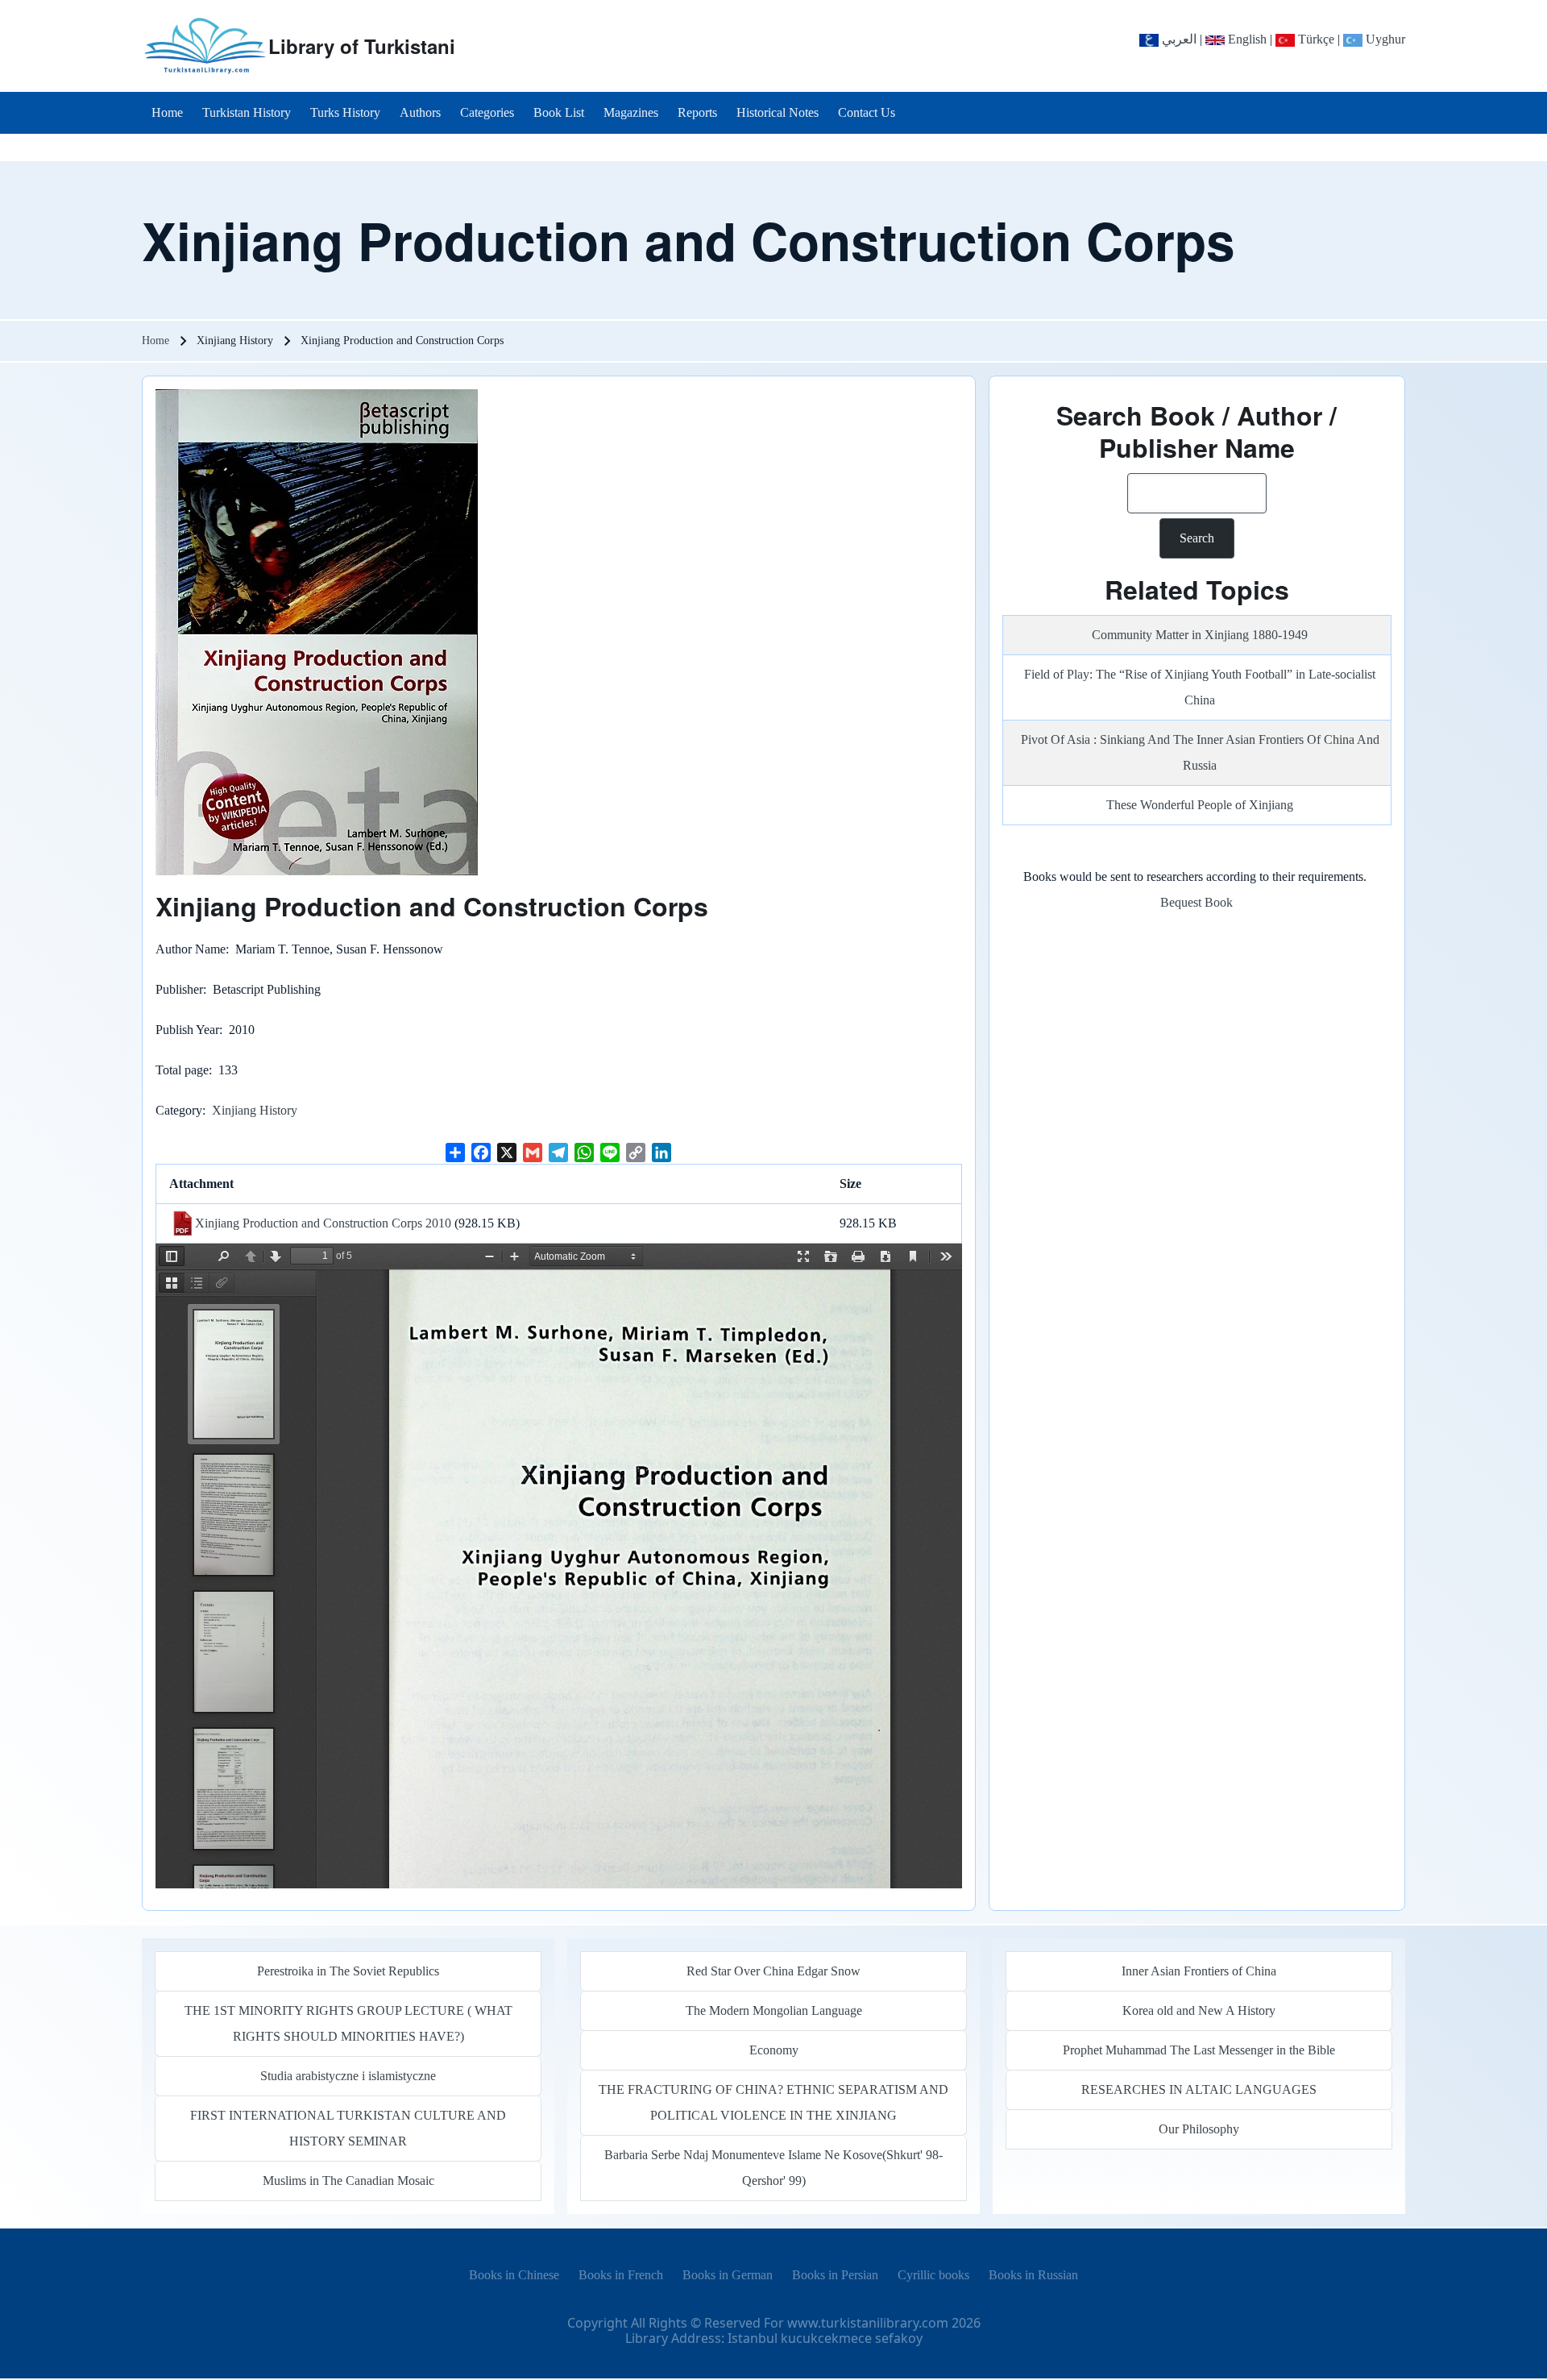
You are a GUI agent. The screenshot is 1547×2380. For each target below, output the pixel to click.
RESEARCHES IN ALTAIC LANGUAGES (1199, 2089)
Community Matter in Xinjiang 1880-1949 (1200, 635)
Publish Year (187, 1030)
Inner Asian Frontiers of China (1199, 1971)
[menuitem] (167, 113)
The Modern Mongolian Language (774, 2010)
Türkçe (1315, 39)
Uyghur (1384, 39)
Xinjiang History (255, 1110)
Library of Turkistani (362, 46)
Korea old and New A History (1199, 2010)
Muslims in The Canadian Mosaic (348, 2181)
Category (179, 1110)
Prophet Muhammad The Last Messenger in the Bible (1199, 2050)
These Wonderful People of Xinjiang (1200, 805)
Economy (774, 2050)
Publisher (179, 989)
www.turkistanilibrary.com (868, 2323)
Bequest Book (1197, 902)
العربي (1178, 39)
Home (156, 341)
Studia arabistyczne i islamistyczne (348, 2076)
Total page (182, 1070)
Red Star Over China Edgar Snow (773, 1971)
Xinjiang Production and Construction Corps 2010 (323, 1223)
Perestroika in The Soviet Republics (348, 1971)
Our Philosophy (1199, 2129)
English (1246, 39)
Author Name (191, 949)
